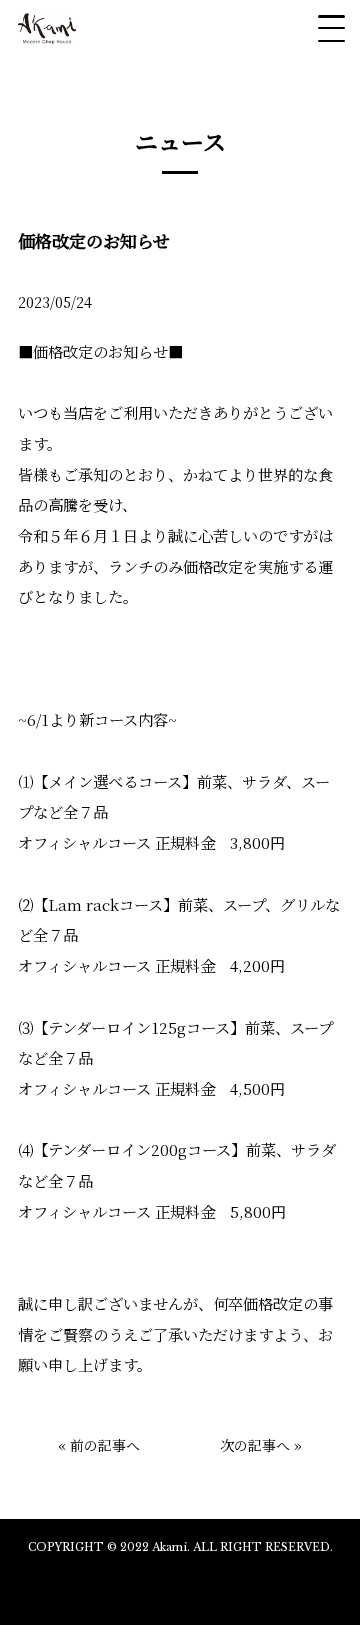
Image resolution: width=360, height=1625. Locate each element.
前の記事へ (105, 1445)
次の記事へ (255, 1445)
